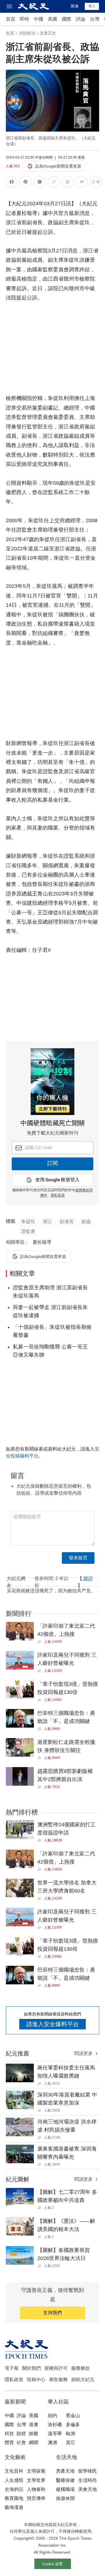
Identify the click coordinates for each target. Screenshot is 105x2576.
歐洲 (71, 2434)
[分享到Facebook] (12, 183)
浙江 (48, 1221)
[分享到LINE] (26, 183)
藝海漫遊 (14, 2507)
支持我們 (52, 2313)
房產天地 (65, 2471)
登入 (92, 6)
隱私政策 (58, 1195)
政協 (86, 1221)
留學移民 (87, 2471)
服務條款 (80, 2368)
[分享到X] (40, 183)
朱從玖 (28, 1221)
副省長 (67, 1221)
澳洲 (52, 2443)
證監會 (28, 1231)
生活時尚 (87, 2480)
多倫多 (73, 2425)
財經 (21, 2434)
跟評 (87, 1578)
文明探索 (36, 2471)
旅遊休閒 (65, 2498)
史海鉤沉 (14, 2489)
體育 (9, 2443)
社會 (21, 2443)
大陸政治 (27, 33)
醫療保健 (65, 2480)
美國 (52, 19)
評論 (80, 19)
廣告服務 (58, 2380)
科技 (9, 2434)
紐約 (52, 2416)
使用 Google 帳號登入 (57, 1180)
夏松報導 (42, 1242)
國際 (66, 19)
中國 (38, 19)
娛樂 (34, 2434)
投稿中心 (36, 2380)
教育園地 (14, 2498)
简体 (75, 6)
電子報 (12, 2368)
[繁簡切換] (96, 183)
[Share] (41, 1642)
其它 (71, 2443)
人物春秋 (36, 2489)
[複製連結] (54, 182)
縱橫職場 (65, 2489)
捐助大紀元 (83, 2380)
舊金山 (73, 2416)
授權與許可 (56, 2368)
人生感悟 (14, 2480)
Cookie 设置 (52, 2564)
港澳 (34, 2425)
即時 (24, 19)
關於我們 (32, 2368)
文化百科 (14, 2471)
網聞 (34, 2443)
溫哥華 (55, 2434)
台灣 (94, 19)
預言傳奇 (36, 2498)
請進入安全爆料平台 (52, 2024)
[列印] (68, 183)
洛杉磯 (55, 2425)
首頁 (10, 19)
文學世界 (36, 2480)
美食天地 (87, 2489)
